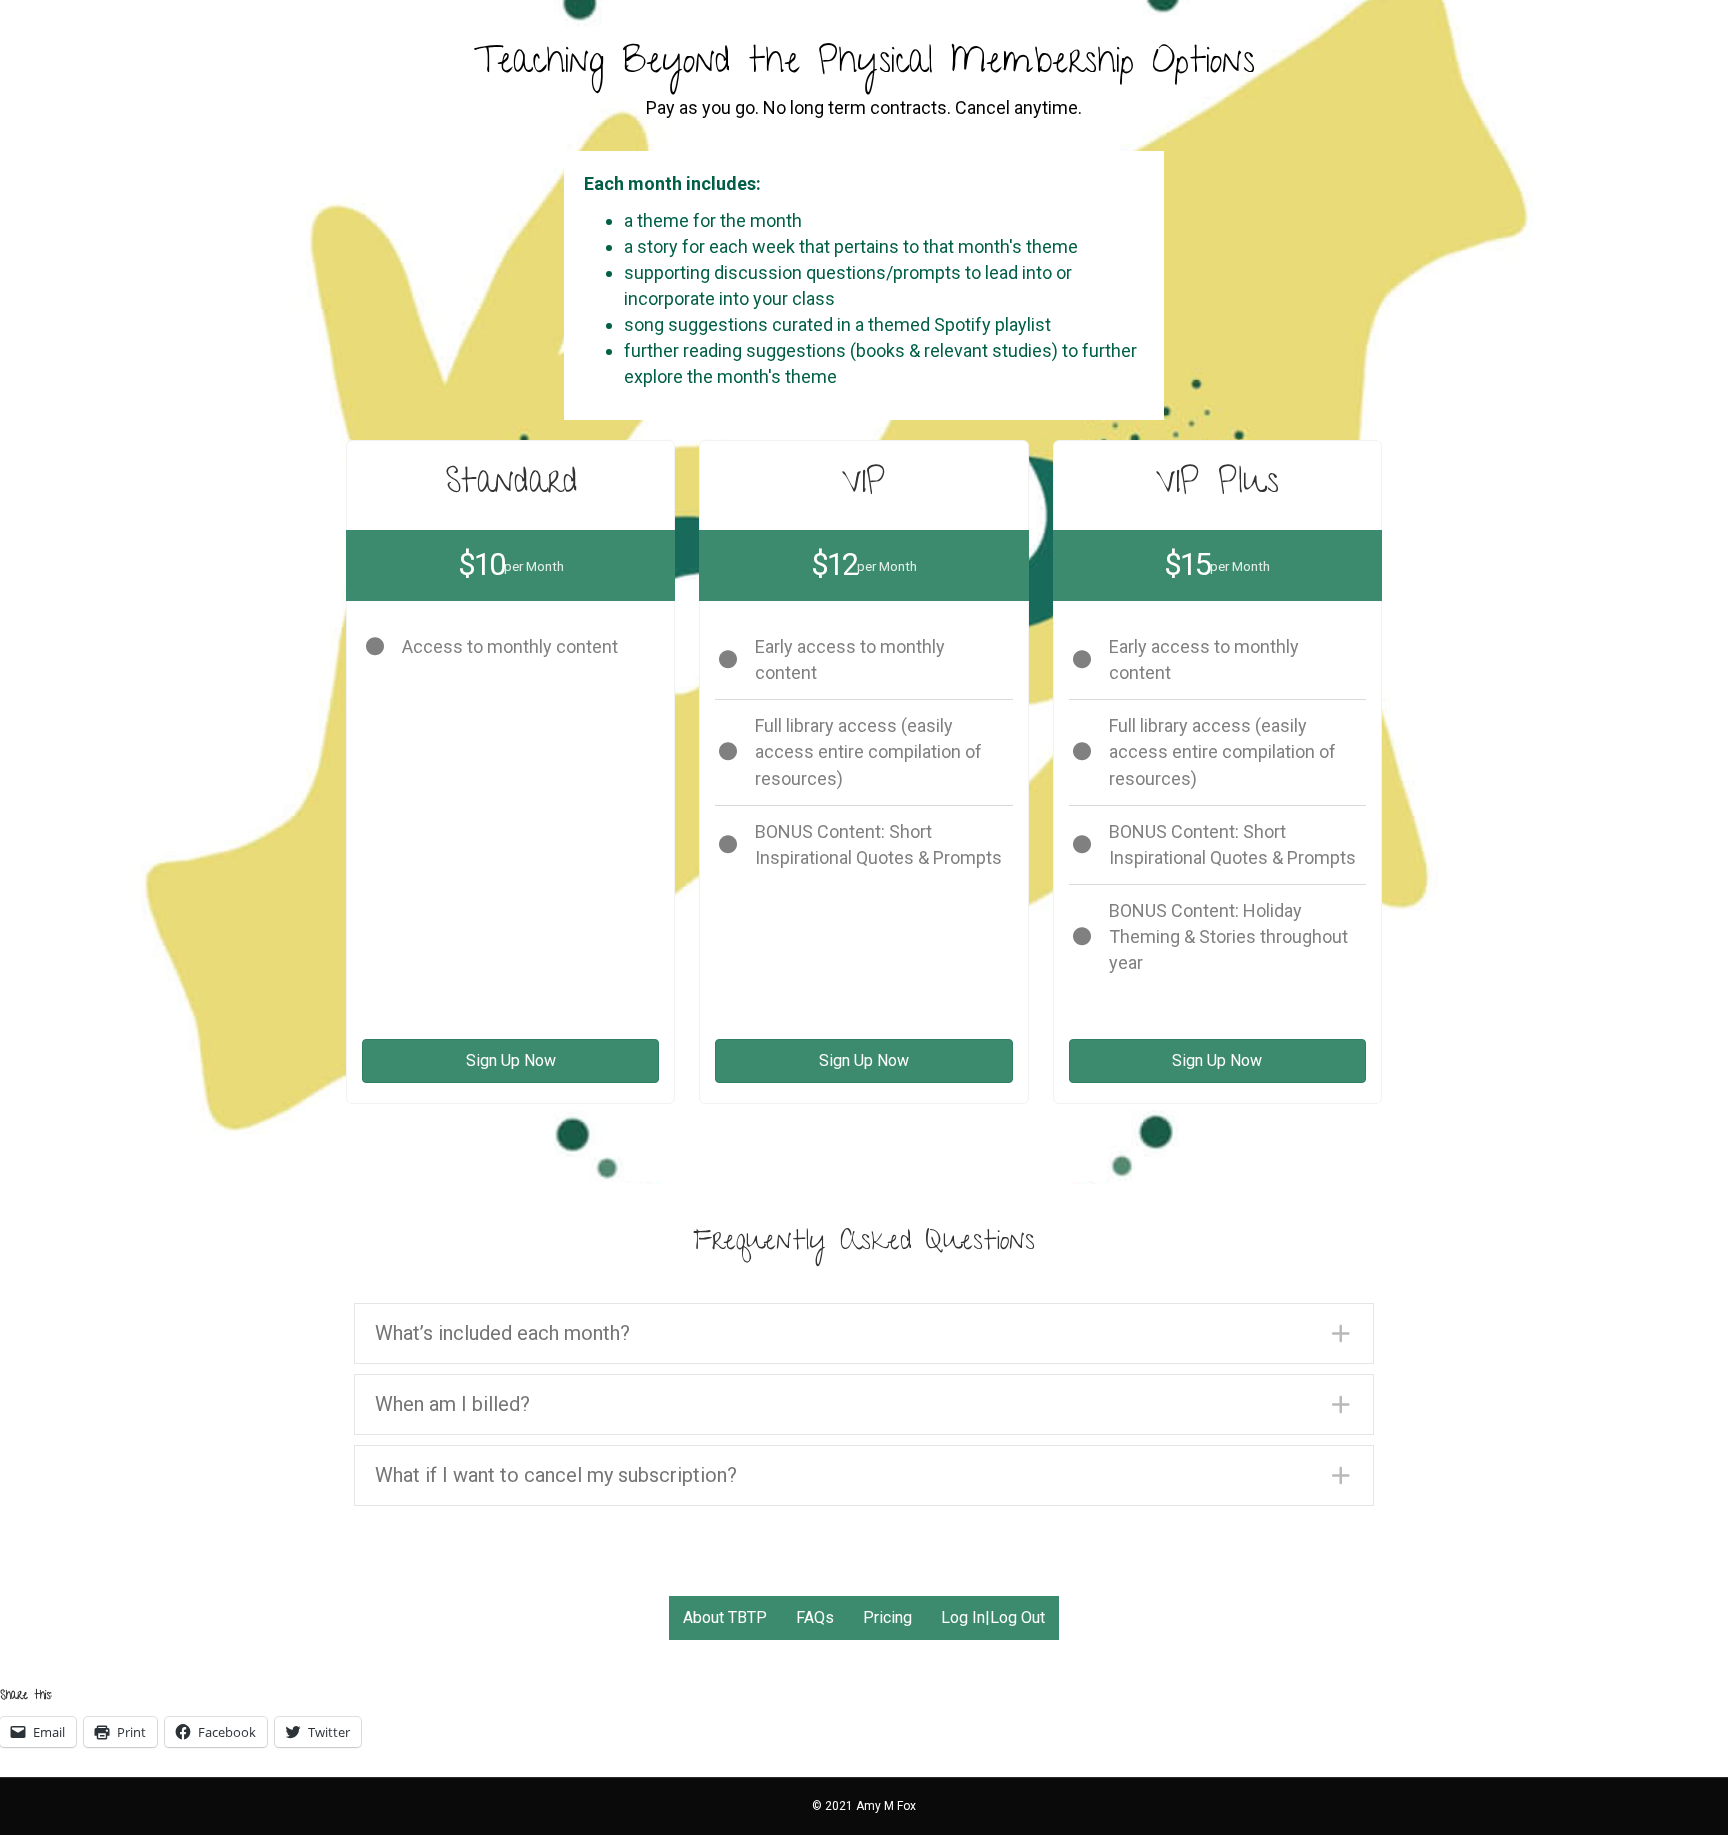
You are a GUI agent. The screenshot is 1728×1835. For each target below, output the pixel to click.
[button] (864, 1333)
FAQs (815, 1617)
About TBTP (725, 1617)
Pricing (887, 1617)
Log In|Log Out (993, 1617)
